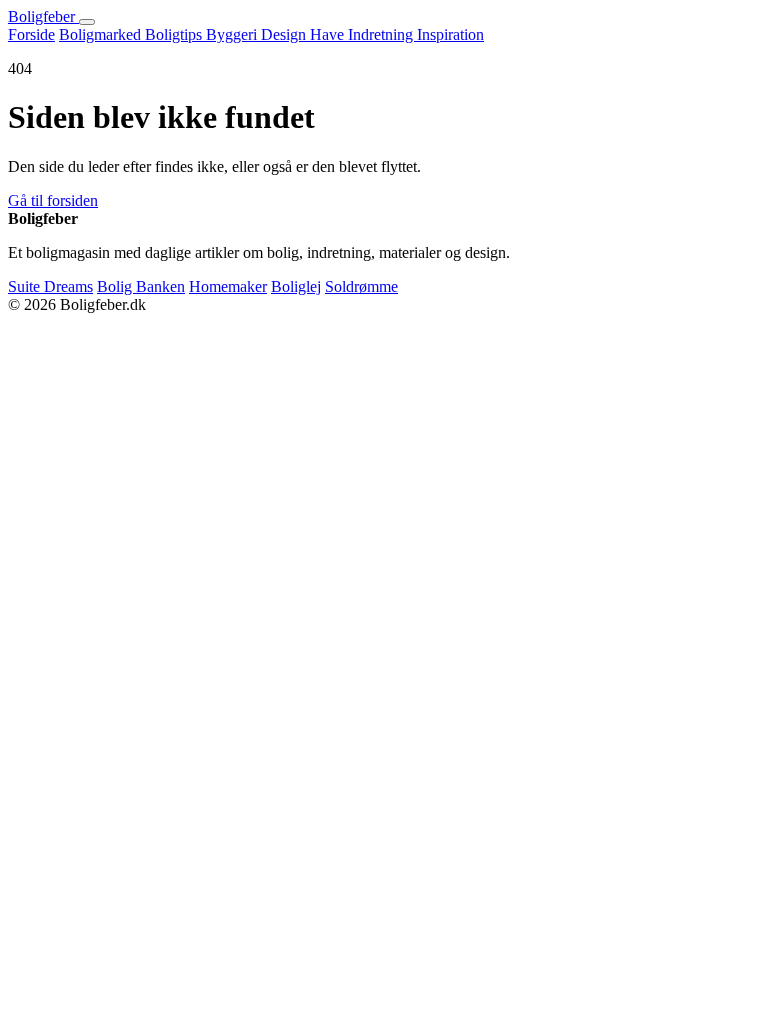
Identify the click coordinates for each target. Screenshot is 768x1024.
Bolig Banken (141, 286)
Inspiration (450, 34)
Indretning (382, 34)
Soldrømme (361, 286)
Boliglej (296, 286)
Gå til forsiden (53, 200)
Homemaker (228, 286)
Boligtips (175, 34)
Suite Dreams (50, 286)
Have (329, 34)
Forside (31, 34)
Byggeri (233, 34)
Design (285, 34)
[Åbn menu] (87, 22)
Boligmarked (102, 34)
